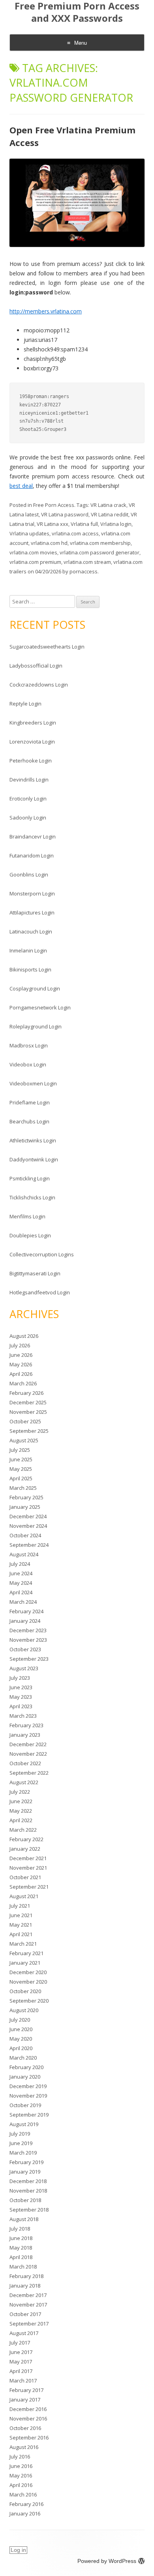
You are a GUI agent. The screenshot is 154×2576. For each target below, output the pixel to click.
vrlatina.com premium (35, 562)
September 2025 (29, 1431)
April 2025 (21, 1478)
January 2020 (25, 2077)
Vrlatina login (116, 524)
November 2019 (28, 2096)
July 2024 (20, 1564)
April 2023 (21, 1706)
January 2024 (25, 1621)
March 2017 (23, 2381)
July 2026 (20, 1345)
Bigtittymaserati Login (35, 1273)
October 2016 (25, 2428)
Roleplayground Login (36, 1026)
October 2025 (25, 1421)
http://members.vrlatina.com (46, 311)
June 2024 (21, 1573)
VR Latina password (65, 514)
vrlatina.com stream (87, 562)
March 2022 (23, 1830)
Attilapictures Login (32, 912)
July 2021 (20, 1906)
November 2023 (28, 1640)
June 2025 (21, 1459)
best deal (21, 486)
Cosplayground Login (35, 988)
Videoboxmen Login (33, 1083)
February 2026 (26, 1393)
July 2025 (20, 1450)
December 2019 (28, 2086)
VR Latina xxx (53, 524)
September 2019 (29, 2115)
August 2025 (24, 1440)
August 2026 (24, 1336)
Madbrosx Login (29, 1045)
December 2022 (28, 1744)
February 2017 (26, 2390)
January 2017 (25, 2400)
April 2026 (21, 1374)
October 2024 (25, 1535)
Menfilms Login (27, 1216)
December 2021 (28, 1858)
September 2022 (29, 1773)
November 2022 (28, 1754)
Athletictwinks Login (33, 1140)
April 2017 (21, 2371)
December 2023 (28, 1630)
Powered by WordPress (107, 2561)
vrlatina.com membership (100, 543)
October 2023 (25, 1649)
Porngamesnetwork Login (40, 1007)
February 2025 (26, 1497)
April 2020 (21, 2048)
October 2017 (25, 2314)
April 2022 (21, 1820)
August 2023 (24, 1668)
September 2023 (29, 1659)
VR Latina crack (108, 505)
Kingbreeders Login (33, 723)
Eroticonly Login (28, 799)
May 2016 (21, 2475)
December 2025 (28, 1402)
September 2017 (29, 2324)
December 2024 (28, 1516)
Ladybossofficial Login (36, 666)
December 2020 (28, 1972)
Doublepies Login (30, 1235)
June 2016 (21, 2466)
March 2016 (23, 2494)
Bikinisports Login (30, 969)
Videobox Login (28, 1064)
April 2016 (21, 2485)
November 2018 (28, 2191)
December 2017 (28, 2295)
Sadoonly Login (28, 818)
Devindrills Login (29, 780)
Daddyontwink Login (34, 1159)
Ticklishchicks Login (32, 1197)
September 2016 (29, 2438)
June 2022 (21, 1801)
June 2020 (21, 2029)
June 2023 (21, 1687)
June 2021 (21, 1915)
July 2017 (20, 2343)
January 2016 (25, 2513)
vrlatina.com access (75, 533)
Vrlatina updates (29, 533)
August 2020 (24, 2010)
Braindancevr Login (33, 837)
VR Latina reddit (110, 514)
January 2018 (25, 2286)
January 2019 (25, 2172)
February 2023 (26, 1725)
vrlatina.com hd (49, 543)
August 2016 (24, 2447)
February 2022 (26, 1839)
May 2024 (21, 1583)
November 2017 (28, 2305)
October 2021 (25, 1877)
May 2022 (21, 1811)
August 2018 (24, 2219)
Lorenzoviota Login (32, 742)
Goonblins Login (29, 874)
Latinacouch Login (31, 931)
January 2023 (25, 1735)
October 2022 (25, 1763)
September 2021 (29, 1887)
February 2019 (26, 2162)
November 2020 (28, 1982)
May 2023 (21, 1697)
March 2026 (23, 1383)
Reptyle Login (25, 704)
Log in (18, 2550)
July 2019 (20, 2134)
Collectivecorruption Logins (42, 1254)
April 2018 (21, 2257)
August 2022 (24, 1782)
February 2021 (26, 1953)
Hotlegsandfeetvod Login (40, 1292)
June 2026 (21, 1355)
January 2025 (25, 1507)
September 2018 (29, 2210)
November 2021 (28, 1868)
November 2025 (28, 1412)
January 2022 (25, 1849)
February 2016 (26, 2504)
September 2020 (29, 2001)
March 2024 (23, 1602)
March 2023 (23, 1716)
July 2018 (20, 2229)
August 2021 (24, 1896)
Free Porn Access (54, 505)
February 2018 (26, 2276)
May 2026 (21, 1364)
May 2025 (21, 1469)
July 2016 (20, 2456)
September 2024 (29, 1545)
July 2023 (20, 1678)
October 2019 (25, 2105)
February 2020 (26, 2067)
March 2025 (23, 1488)
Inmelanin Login (28, 950)
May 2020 (21, 2039)
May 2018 (21, 2248)
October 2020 (25, 1991)
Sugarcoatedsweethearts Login (47, 647)
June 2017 (21, 2352)
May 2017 (21, 2362)
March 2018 (23, 2267)
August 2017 (24, 2333)
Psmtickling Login (30, 1178)
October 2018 (25, 2200)
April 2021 (21, 1934)
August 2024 (24, 1554)
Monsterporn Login (32, 893)
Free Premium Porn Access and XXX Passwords (77, 12)
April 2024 (21, 1592)
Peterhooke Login (31, 761)
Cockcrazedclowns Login (39, 685)
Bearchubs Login (29, 1121)
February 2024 (26, 1611)
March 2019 (23, 2153)
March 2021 (23, 1944)
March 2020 (23, 2058)
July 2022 (20, 1792)
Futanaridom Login (32, 856)
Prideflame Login (30, 1102)
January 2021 (25, 1963)
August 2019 (24, 2124)
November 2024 (28, 1526)
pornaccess (84, 571)
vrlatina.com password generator (100, 552)
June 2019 (21, 2143)
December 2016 (28, 2409)
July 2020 (20, 2020)
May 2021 (21, 1925)
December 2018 (28, 2181)
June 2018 (21, 2238)
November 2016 (28, 2419)
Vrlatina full (84, 524)
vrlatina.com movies (33, 552)
